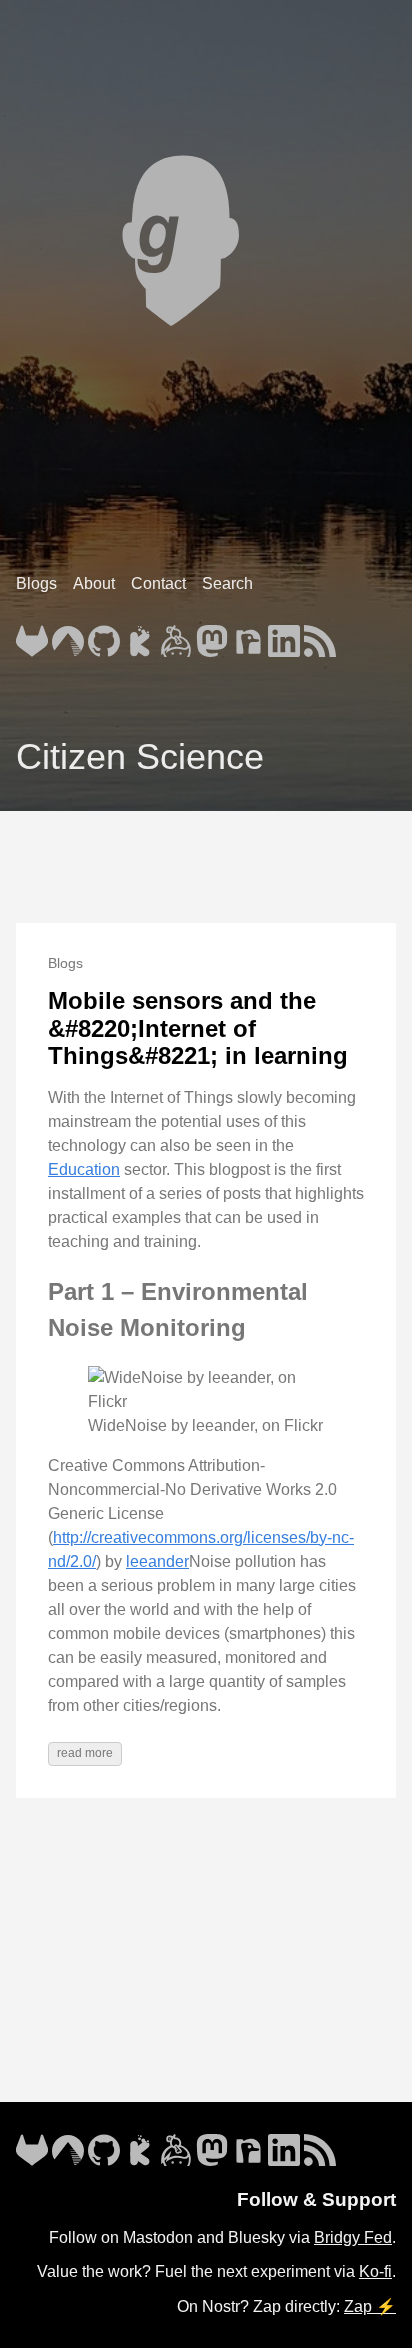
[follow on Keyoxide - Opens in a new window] (140, 635)
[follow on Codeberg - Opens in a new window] (68, 635)
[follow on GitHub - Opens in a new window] (104, 635)
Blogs (36, 583)
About (94, 583)
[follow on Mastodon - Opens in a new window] (212, 635)
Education (84, 1169)
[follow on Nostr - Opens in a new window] (248, 635)
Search (227, 583)
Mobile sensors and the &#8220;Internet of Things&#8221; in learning (198, 1028)
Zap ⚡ (370, 2306)
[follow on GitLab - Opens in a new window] (32, 635)
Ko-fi (375, 2271)
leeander (157, 1561)
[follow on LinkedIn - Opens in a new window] (284, 635)
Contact (158, 583)
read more (85, 1753)
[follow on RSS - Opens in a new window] (320, 635)
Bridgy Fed (353, 2237)
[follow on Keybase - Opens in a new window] (176, 635)
